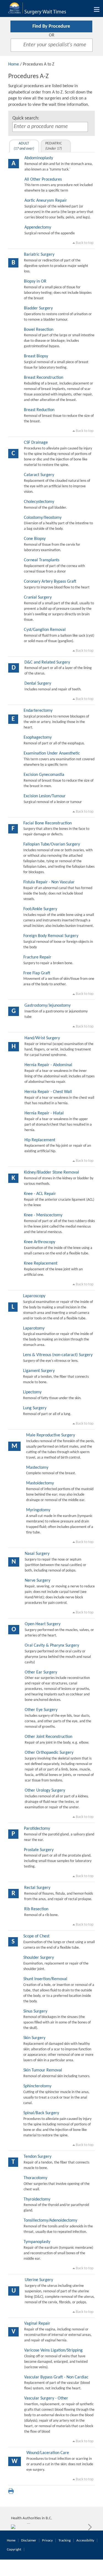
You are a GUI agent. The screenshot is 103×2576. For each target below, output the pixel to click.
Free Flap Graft (37, 973)
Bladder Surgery (38, 308)
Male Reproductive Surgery (51, 1435)
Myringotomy (38, 1510)
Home (14, 64)
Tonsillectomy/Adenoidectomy (50, 2221)
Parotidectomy (37, 1829)
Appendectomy (38, 227)
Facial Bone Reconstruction (48, 823)
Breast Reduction (39, 410)
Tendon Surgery (37, 2157)
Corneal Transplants (42, 560)
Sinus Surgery (35, 2011)
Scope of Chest (36, 1936)
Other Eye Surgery (41, 1710)
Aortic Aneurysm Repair (46, 201)
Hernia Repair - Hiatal (44, 1113)
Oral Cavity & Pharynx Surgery (52, 1646)
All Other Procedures (43, 180)
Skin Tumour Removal (43, 2070)
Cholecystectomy (39, 502)
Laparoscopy (34, 1296)
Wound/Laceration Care (48, 2453)
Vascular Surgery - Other (46, 2398)
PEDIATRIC (54, 146)
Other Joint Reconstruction (48, 1737)
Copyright (14, 2550)
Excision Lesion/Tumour (45, 796)
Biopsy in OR (35, 281)
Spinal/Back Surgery (41, 2113)
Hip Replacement (40, 1140)
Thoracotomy (35, 2178)
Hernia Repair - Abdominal (48, 1065)
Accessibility (85, 2541)
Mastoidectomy (40, 1483)
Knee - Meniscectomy (43, 1215)
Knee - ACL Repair (40, 1194)
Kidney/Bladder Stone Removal (51, 1172)
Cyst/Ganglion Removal (45, 630)
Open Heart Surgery (43, 1624)
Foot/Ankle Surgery (40, 909)
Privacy (47, 2541)
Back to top (84, 243)
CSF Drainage (36, 443)
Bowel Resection (39, 330)
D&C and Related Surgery (47, 662)
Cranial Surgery (38, 597)
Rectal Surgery (37, 1888)
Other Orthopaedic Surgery (49, 1753)
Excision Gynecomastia (44, 775)
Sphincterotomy (37, 2086)
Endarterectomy (38, 711)
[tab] (24, 146)
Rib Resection (36, 1909)
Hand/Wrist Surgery (42, 1038)
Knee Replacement (41, 1263)
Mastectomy (37, 1468)
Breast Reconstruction (44, 378)
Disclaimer (29, 2541)
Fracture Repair (37, 957)
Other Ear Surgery (41, 1672)
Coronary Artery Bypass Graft (50, 582)
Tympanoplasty (37, 2242)
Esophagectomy (38, 738)
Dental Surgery (38, 684)
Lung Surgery (35, 1408)
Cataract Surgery (39, 475)
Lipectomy (32, 1392)
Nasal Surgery (37, 1554)
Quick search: (26, 118)
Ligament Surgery (39, 1371)
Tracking (65, 2541)
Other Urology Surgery (45, 1791)
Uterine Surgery (39, 2280)
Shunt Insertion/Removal (45, 1979)
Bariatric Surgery (39, 255)
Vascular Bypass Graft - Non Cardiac (56, 2377)
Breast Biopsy (36, 356)
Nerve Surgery (37, 1581)
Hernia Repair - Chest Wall (48, 1092)
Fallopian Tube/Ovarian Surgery (52, 844)
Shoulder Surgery (39, 1958)
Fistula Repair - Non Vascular (49, 882)
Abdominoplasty (39, 158)
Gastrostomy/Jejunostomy (48, 1006)
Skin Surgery (34, 2038)
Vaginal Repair (37, 2324)
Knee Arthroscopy (40, 1242)
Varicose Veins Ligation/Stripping (53, 2350)
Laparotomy (34, 1328)
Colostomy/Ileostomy (43, 518)
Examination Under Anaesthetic (52, 753)
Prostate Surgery (39, 1850)
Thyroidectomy (37, 2199)
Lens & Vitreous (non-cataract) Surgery (58, 1355)
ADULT (24, 146)
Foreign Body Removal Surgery (51, 936)
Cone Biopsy (35, 539)
